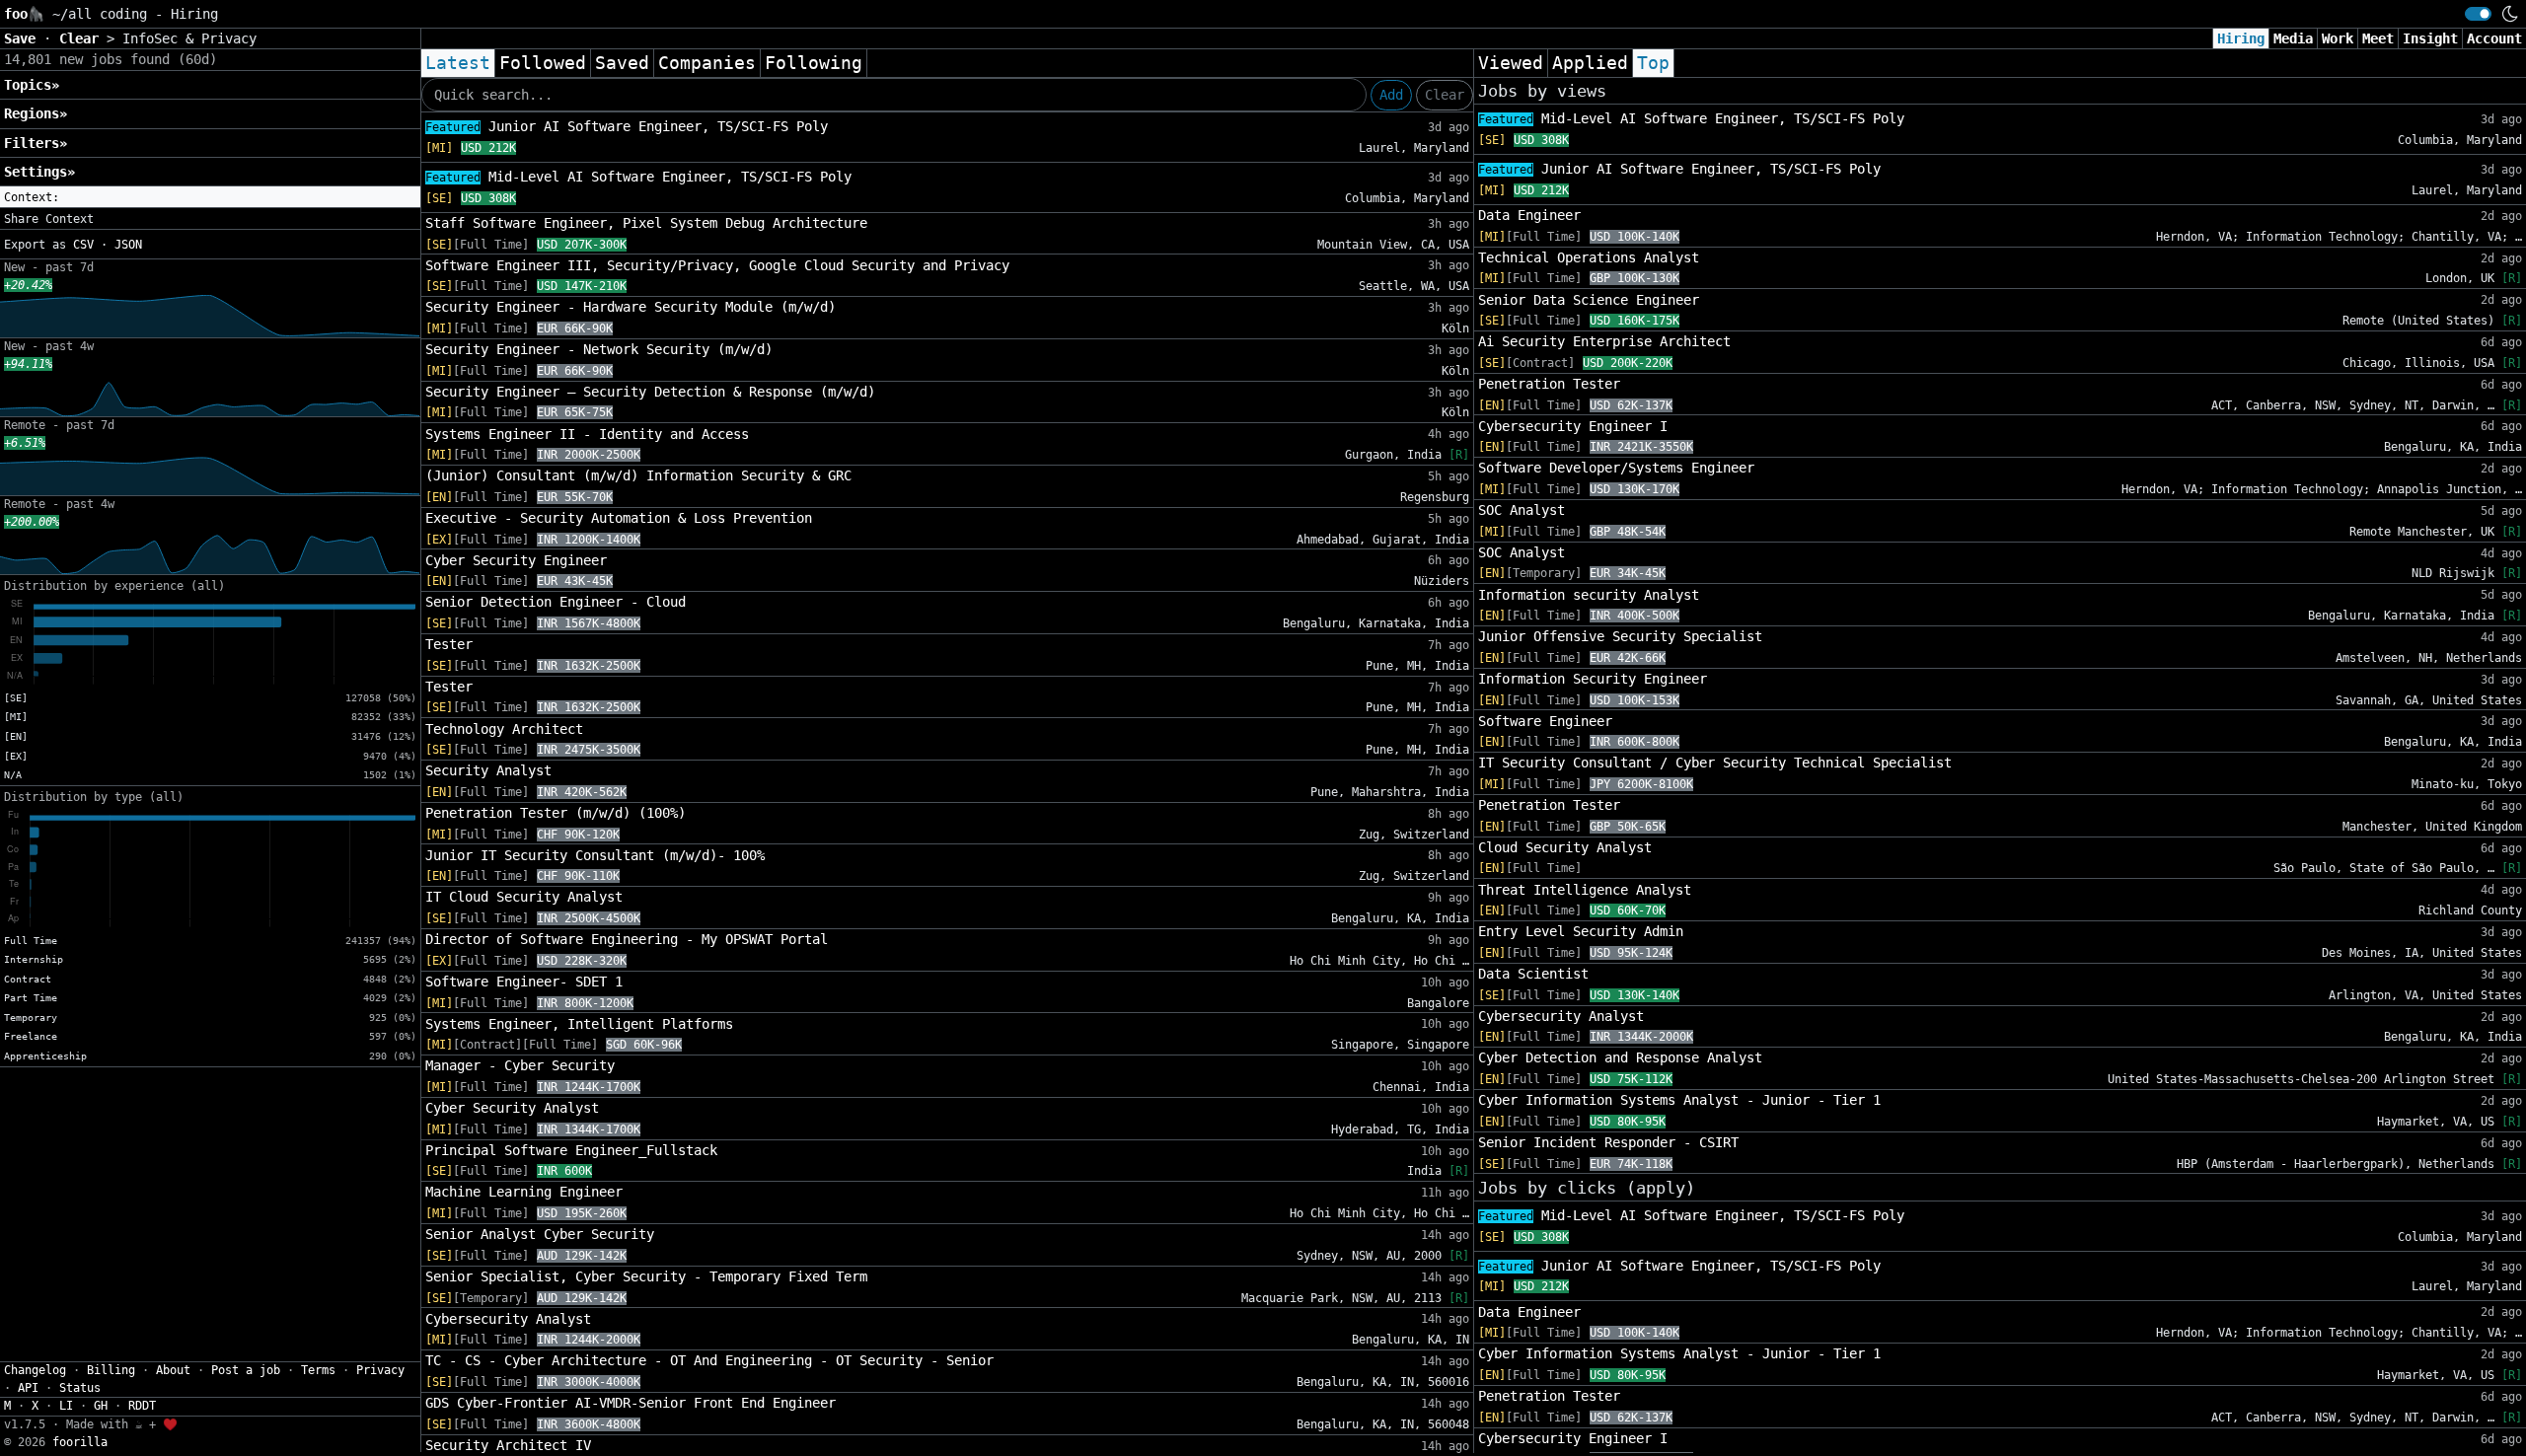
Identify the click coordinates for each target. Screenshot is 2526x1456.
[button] (210, 197)
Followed (543, 63)
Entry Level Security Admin (1581, 931)
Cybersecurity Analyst (508, 1319)
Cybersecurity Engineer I (1573, 426)
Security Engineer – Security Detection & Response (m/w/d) (650, 392)
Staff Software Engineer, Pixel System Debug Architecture (646, 223)
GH (101, 1406)
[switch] (2478, 14)
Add (1391, 95)
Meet (2378, 38)
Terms (318, 1370)
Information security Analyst (1589, 595)
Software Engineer (1545, 721)
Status (80, 1388)
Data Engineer (1529, 215)
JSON (128, 245)
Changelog (35, 1370)
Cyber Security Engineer (516, 560)
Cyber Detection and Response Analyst (1620, 1057)
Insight (2430, 38)
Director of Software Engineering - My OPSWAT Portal (627, 939)
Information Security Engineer (1593, 679)
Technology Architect (504, 729)
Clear (1445, 95)
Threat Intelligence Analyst (1585, 890)
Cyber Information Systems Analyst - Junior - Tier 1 (1679, 1100)
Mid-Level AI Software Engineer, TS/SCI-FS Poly (638, 177)
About (173, 1370)
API (28, 1388)
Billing (111, 1370)
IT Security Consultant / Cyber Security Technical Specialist (1715, 763)
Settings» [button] (39, 172)
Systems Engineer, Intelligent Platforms (579, 1024)
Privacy (380, 1370)
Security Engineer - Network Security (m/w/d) (599, 349)
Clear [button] (83, 38)
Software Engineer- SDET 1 (524, 982)
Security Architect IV (508, 1445)
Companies (707, 63)
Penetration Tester (1549, 384)
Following (814, 63)
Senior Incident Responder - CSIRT (1608, 1142)
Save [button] (24, 38)
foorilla (80, 1442)
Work (2338, 38)
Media (2293, 38)
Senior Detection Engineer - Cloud (556, 602)
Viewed (1511, 63)
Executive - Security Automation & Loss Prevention (619, 518)
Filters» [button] (36, 143)
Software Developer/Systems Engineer (1616, 468)
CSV (83, 245)
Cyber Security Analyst (512, 1108)
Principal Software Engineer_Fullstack (571, 1150)
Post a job (246, 1370)
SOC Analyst (1522, 510)
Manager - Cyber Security (520, 1065)
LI (66, 1406)
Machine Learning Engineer (524, 1192)
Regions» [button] (36, 113)
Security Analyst (488, 770)
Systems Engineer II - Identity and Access (587, 434)
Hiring (2241, 38)
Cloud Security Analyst (1565, 847)
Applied (1590, 63)
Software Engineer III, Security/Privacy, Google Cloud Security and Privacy (717, 265)
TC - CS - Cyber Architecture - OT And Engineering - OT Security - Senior (709, 1360)
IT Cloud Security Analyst (524, 897)
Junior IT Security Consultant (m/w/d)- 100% (595, 855)
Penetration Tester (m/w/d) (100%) (556, 813)
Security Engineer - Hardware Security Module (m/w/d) (631, 307)
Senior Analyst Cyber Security (540, 1234)
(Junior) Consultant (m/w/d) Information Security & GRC (638, 475)
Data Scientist (1533, 974)
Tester (449, 644)
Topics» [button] (32, 85)
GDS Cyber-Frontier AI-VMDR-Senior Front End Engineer (631, 1403)
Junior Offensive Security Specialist (1620, 636)
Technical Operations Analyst (1589, 257)
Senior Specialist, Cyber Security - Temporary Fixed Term (646, 1276)
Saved (622, 63)
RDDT (142, 1406)
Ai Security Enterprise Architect (1604, 341)
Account (2494, 38)
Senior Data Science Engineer (1589, 300)
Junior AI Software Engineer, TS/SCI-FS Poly (627, 126)
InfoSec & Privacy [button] (189, 38)
